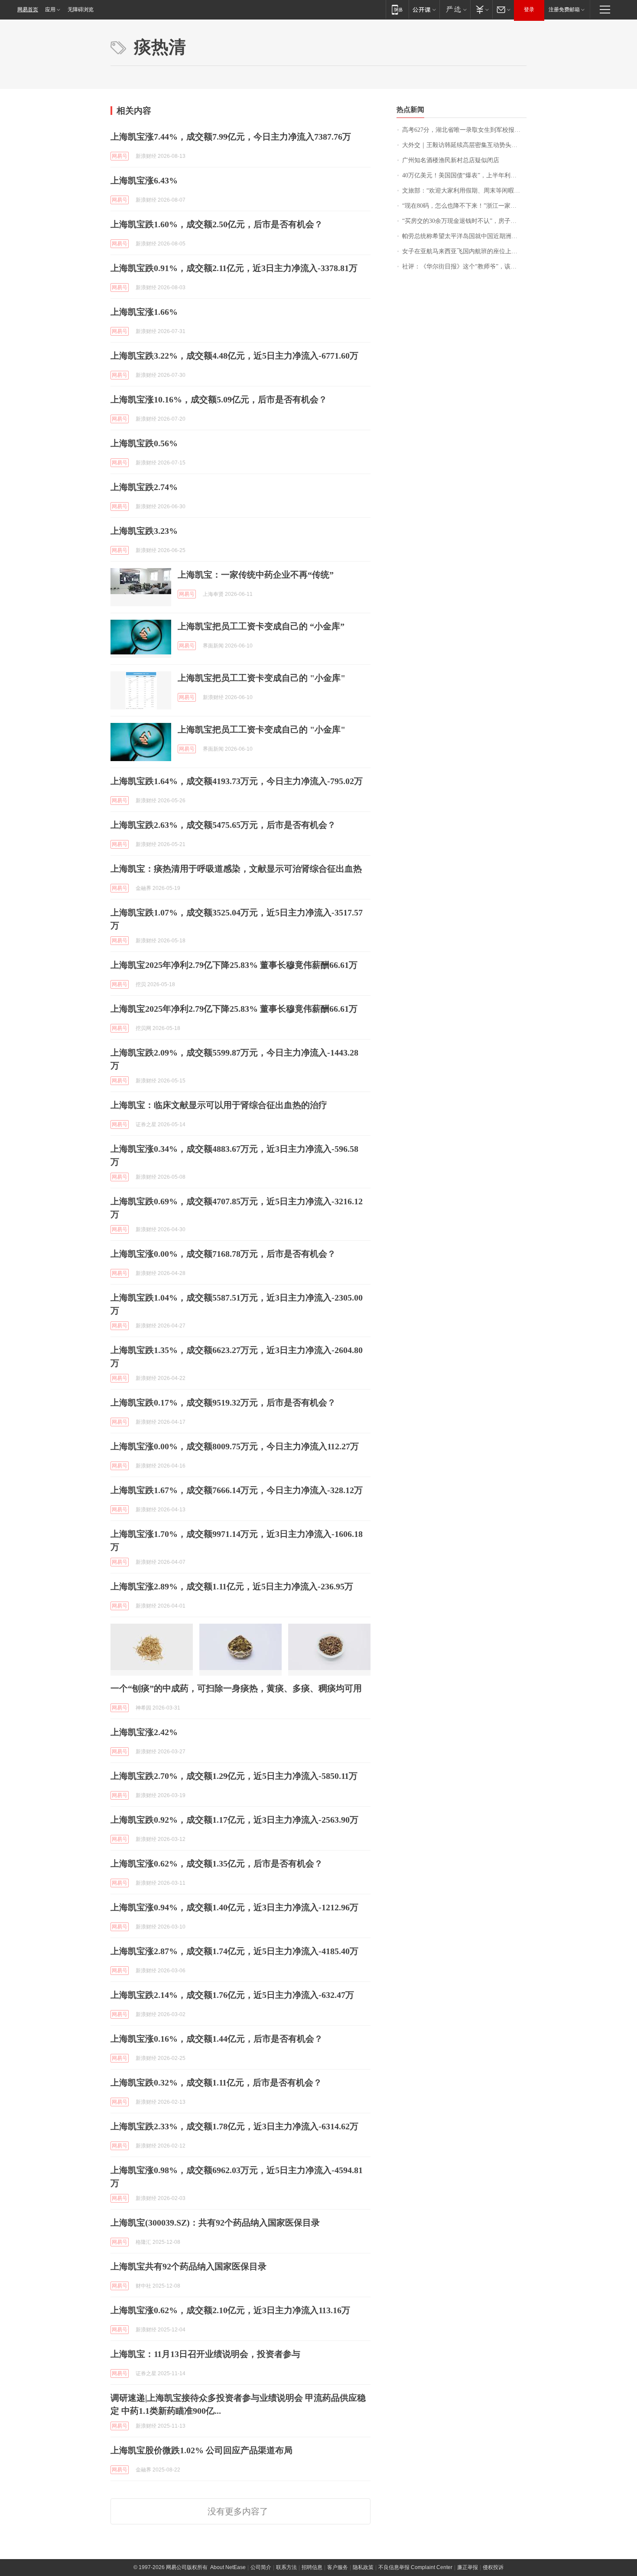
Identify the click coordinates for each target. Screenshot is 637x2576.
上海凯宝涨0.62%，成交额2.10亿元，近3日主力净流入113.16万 (230, 2310)
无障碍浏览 (81, 10)
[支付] (481, 9)
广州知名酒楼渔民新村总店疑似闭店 (451, 160)
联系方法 (286, 2567)
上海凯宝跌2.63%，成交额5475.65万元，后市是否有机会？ (223, 825)
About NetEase (228, 2567)
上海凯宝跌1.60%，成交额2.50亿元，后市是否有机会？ (217, 224)
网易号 (120, 156)
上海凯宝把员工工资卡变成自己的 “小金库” (261, 626)
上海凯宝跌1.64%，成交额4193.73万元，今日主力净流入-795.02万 (237, 781)
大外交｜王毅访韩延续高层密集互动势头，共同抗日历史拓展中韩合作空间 (464, 145)
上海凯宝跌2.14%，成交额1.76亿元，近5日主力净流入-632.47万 (232, 1995)
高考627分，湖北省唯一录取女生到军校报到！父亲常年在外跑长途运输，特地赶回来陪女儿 (464, 130)
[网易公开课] (424, 9)
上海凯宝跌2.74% (144, 487)
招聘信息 (312, 2567)
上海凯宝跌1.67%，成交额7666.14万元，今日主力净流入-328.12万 (237, 1490)
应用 (50, 10)
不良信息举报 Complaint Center (415, 2567)
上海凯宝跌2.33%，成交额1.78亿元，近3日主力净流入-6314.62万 (234, 2126)
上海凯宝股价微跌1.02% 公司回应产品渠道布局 (201, 2450)
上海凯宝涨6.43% (144, 180)
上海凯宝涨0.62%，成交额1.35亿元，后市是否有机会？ (217, 1863)
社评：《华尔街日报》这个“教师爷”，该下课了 (464, 266)
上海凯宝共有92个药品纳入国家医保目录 (188, 2266)
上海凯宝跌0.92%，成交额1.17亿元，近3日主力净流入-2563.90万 (234, 1820)
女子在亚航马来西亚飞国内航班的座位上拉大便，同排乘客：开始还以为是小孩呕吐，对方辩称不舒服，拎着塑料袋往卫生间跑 (464, 251)
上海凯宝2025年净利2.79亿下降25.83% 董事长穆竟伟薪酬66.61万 (234, 965)
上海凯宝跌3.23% (144, 531)
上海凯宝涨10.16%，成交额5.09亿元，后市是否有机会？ (219, 399)
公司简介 (261, 2567)
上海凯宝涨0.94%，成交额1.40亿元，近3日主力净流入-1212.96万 (234, 1907)
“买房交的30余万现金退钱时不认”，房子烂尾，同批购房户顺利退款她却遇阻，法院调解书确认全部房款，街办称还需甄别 (464, 221)
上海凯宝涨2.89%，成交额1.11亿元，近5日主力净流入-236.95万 (232, 1586)
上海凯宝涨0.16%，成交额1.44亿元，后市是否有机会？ (217, 2039)
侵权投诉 (493, 2567)
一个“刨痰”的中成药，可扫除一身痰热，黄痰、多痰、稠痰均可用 (236, 1688)
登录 (529, 10)
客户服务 (338, 2567)
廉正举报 (468, 2567)
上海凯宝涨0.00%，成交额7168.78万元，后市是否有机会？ (223, 1254)
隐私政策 (363, 2567)
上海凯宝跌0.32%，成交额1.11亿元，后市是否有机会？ (216, 2082)
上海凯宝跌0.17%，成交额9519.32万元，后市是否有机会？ (223, 1402)
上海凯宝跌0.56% (144, 443)
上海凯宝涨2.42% (144, 1732)
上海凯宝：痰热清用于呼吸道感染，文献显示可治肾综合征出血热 (236, 869)
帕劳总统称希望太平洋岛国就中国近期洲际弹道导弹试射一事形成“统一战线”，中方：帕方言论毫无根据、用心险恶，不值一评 (464, 236)
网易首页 (28, 10)
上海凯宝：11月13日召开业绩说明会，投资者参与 (205, 2354)
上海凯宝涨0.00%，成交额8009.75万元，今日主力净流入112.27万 (235, 1446)
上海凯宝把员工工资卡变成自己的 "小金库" (262, 678)
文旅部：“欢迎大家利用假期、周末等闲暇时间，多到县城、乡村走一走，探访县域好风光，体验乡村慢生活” (464, 191)
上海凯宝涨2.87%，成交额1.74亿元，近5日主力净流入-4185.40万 (234, 1951)
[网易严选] (455, 9)
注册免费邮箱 (564, 10)
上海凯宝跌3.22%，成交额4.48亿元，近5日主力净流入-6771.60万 (234, 356)
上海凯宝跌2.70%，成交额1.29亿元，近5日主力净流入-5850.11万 (234, 1776)
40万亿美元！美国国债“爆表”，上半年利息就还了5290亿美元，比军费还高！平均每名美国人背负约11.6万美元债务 (464, 175)
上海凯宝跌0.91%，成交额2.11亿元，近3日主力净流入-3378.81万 (234, 268)
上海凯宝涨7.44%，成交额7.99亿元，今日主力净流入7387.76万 (231, 137)
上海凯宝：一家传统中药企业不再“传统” (256, 575)
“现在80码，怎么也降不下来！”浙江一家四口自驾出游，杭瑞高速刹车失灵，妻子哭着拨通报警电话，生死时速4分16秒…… (464, 206)
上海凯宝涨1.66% (144, 312)
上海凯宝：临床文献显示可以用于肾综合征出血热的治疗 (219, 1105)
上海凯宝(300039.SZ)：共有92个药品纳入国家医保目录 (215, 2223)
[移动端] (397, 9)
